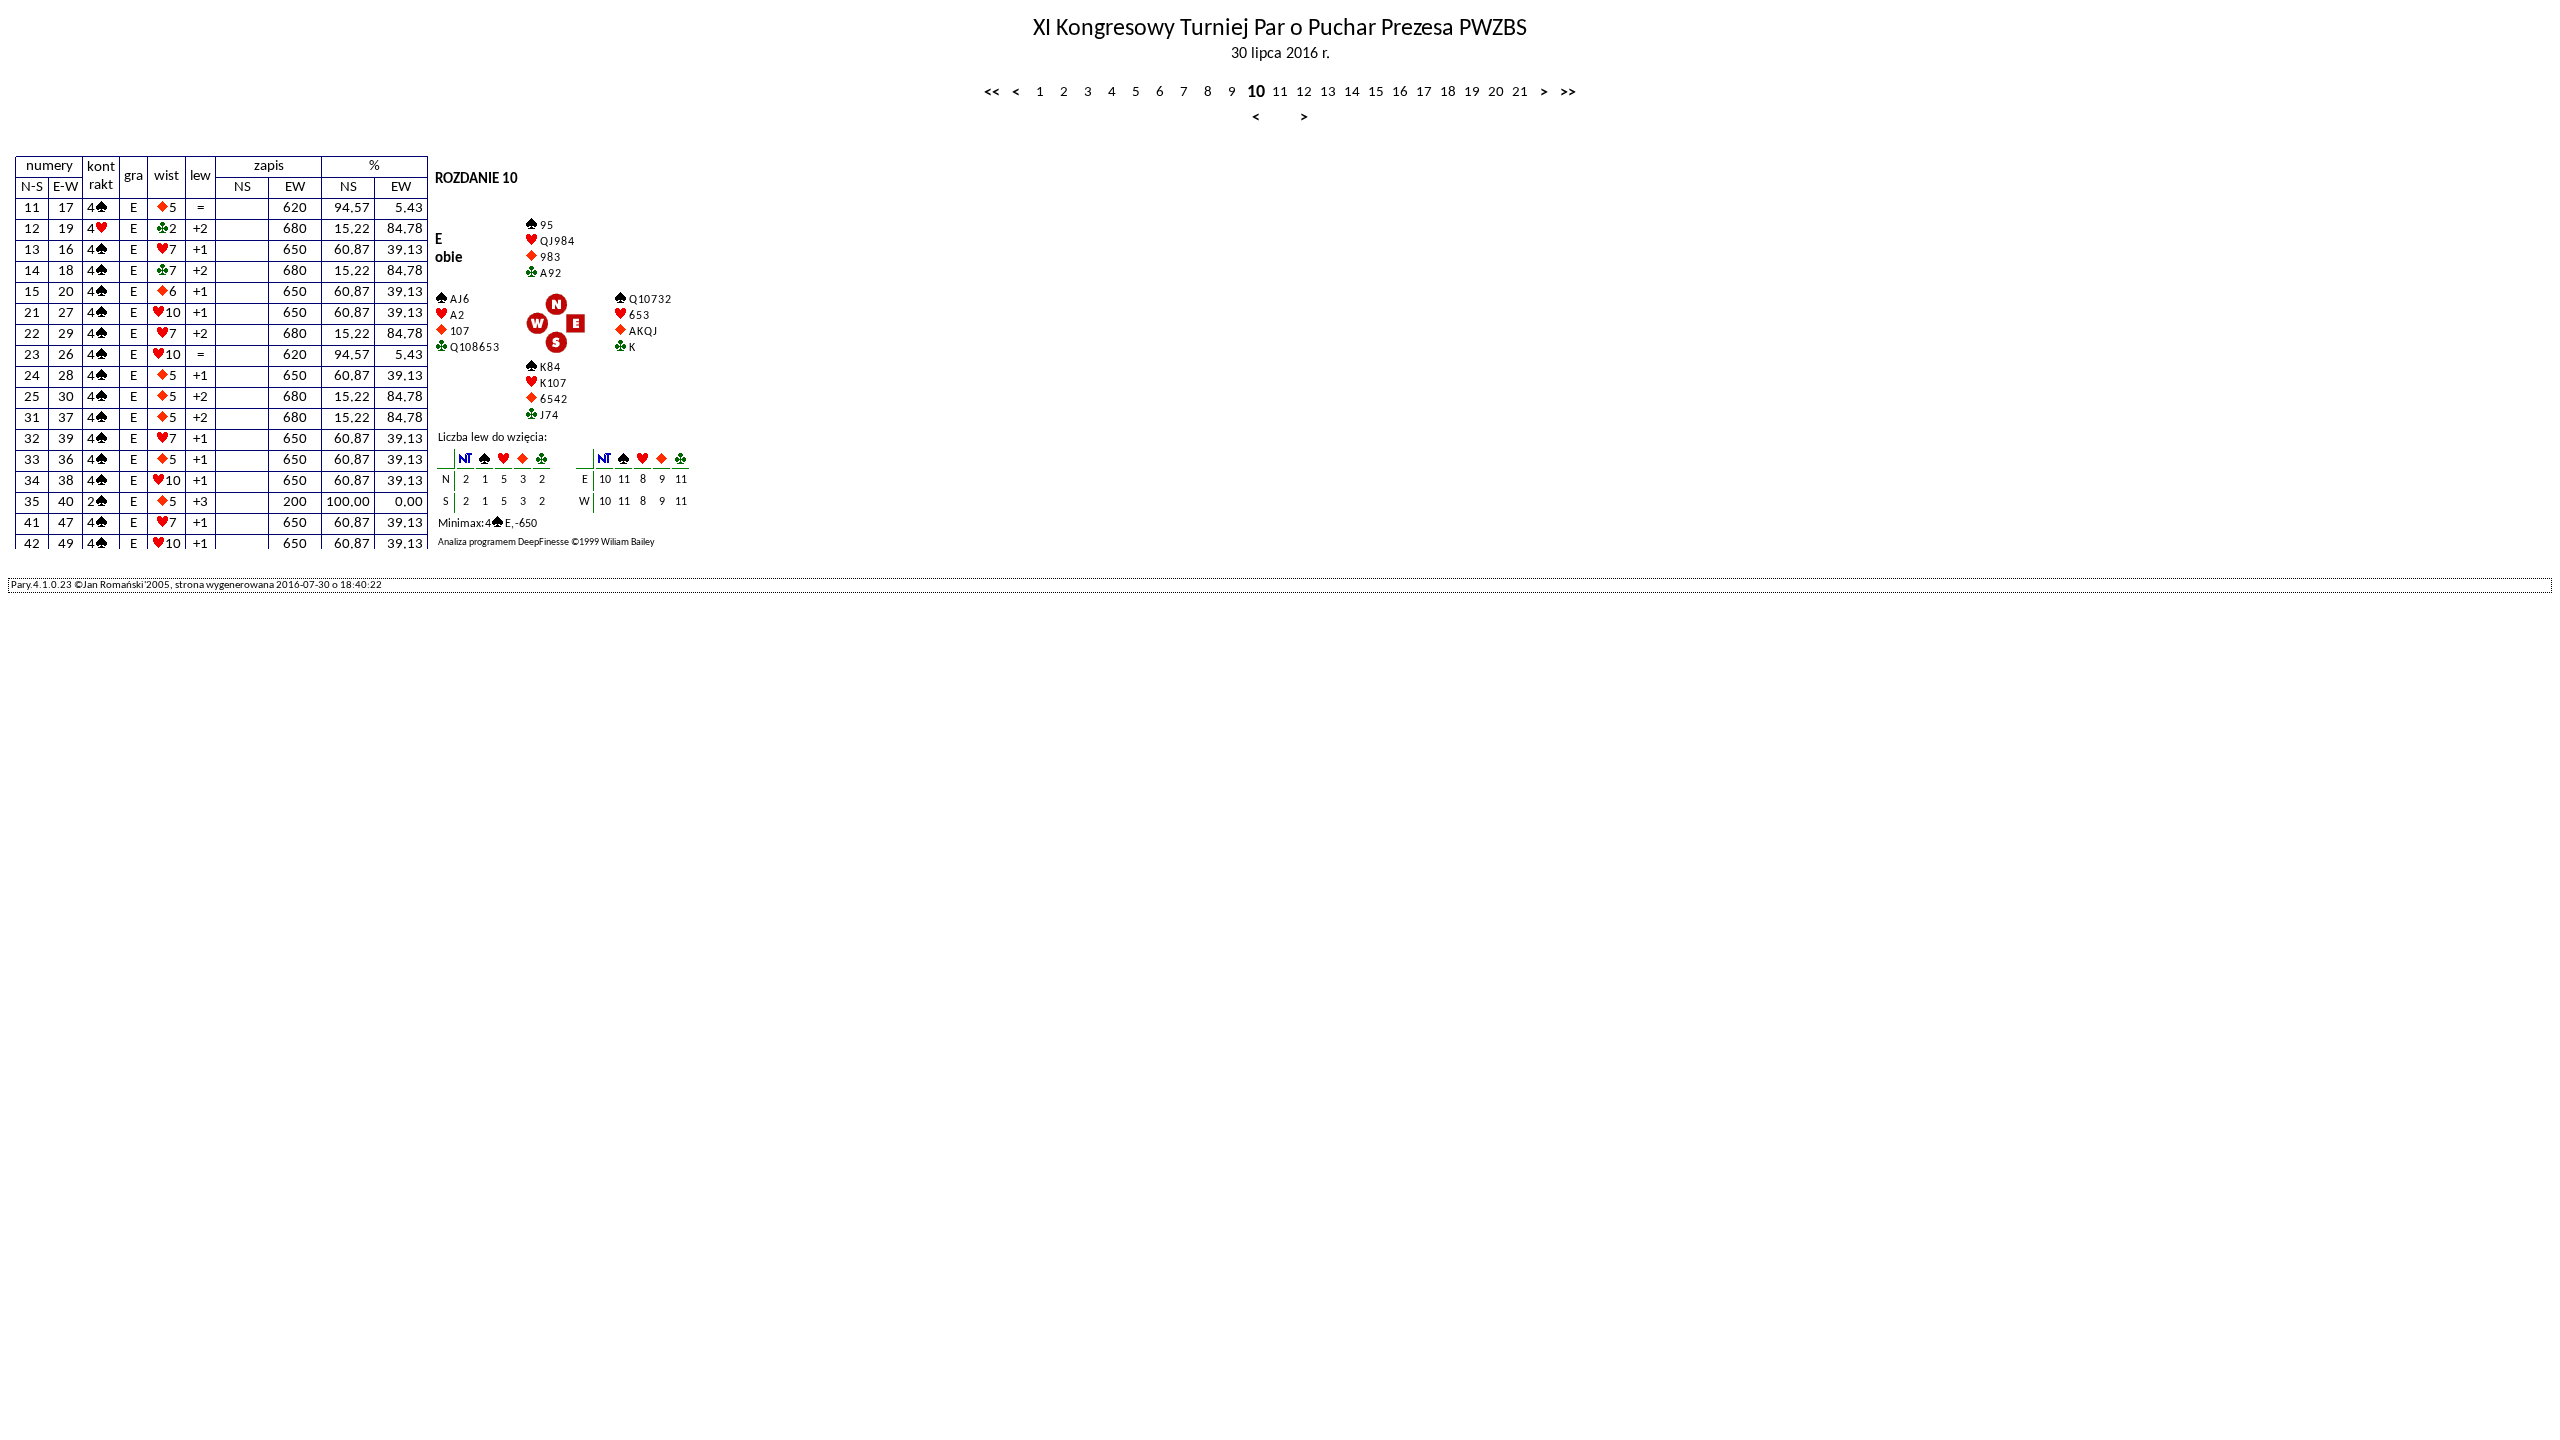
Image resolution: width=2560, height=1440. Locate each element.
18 (1448, 92)
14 (1352, 92)
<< (992, 93)
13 (1328, 92)
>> (1568, 93)
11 (1280, 92)
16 (1400, 92)
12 (1304, 92)
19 (1472, 92)
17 (1424, 92)
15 (1376, 92)
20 (1496, 92)
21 (1520, 92)
